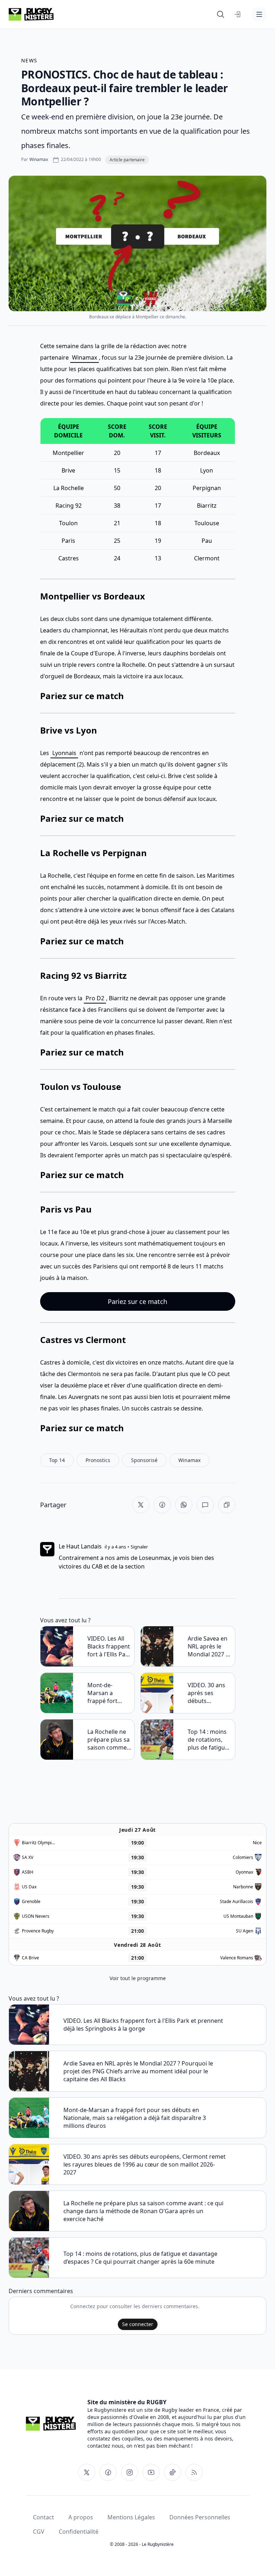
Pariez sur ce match (82, 696)
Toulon (68, 523)
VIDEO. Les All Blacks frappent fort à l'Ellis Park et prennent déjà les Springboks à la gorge (109, 1646)
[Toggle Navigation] (259, 14)
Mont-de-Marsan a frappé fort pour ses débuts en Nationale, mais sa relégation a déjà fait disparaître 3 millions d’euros (109, 1693)
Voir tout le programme (138, 1978)
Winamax (85, 357)
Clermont (207, 558)
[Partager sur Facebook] (162, 1505)
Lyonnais (64, 753)
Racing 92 (69, 506)
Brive (68, 470)
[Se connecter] (238, 14)
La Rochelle (69, 488)
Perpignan (207, 488)
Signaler (139, 1547)
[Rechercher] (221, 14)
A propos (81, 2517)
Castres (69, 558)
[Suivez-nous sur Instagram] (130, 2472)
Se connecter (138, 2324)
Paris (68, 541)
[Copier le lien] (227, 1505)
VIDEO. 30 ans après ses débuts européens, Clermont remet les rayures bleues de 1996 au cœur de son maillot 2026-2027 (209, 1693)
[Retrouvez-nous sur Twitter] (87, 2472)
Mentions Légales (131, 2517)
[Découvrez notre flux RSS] (194, 2472)
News (29, 60)
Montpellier (68, 453)
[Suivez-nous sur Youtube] (151, 2472)
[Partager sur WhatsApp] (184, 1505)
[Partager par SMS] (205, 1505)
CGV (39, 2532)
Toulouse (207, 523)
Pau (207, 541)
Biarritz (207, 506)
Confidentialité (79, 2532)
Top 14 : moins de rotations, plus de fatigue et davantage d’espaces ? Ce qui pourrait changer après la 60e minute (208, 1740)
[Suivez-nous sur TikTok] (173, 2472)
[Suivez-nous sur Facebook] (108, 2472)
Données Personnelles (200, 2517)
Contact (44, 2517)
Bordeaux (207, 453)
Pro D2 (95, 998)
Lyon (207, 470)
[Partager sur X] (141, 1505)
